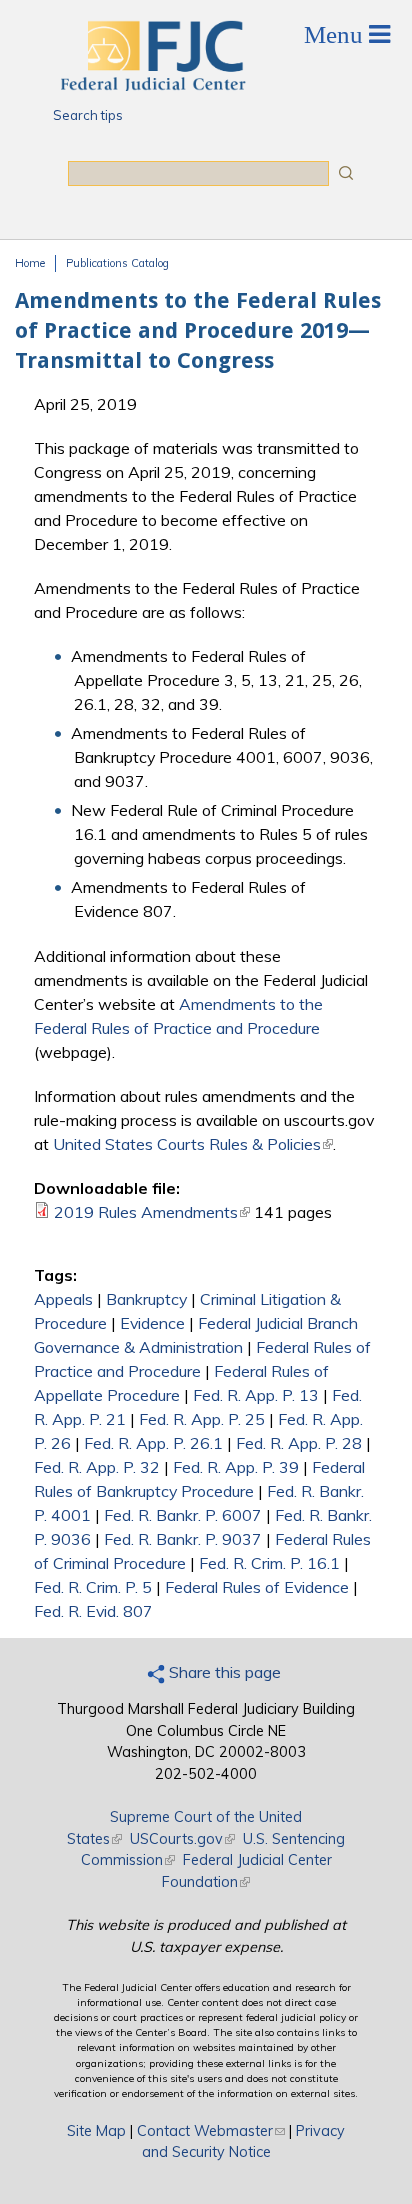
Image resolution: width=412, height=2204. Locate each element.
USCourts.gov (182, 1839)
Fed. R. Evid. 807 (93, 1611)
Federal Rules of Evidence (257, 1587)
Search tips (88, 115)
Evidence (152, 1323)
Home (30, 263)
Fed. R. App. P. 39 (236, 1467)
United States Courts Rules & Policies (193, 1144)
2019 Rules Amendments (152, 1212)
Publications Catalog (117, 263)
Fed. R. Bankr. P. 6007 (183, 1515)
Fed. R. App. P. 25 (202, 1419)
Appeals (63, 1299)
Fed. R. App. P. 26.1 (153, 1443)
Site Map (96, 2131)
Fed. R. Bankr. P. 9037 (183, 1539)
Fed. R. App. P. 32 (97, 1467)
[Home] (152, 85)
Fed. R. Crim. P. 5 (93, 1587)
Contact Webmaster (211, 2131)
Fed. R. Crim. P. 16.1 (269, 1563)
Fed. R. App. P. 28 (299, 1443)
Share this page (223, 1672)
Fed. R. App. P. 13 (256, 1395)
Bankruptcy (146, 1299)
